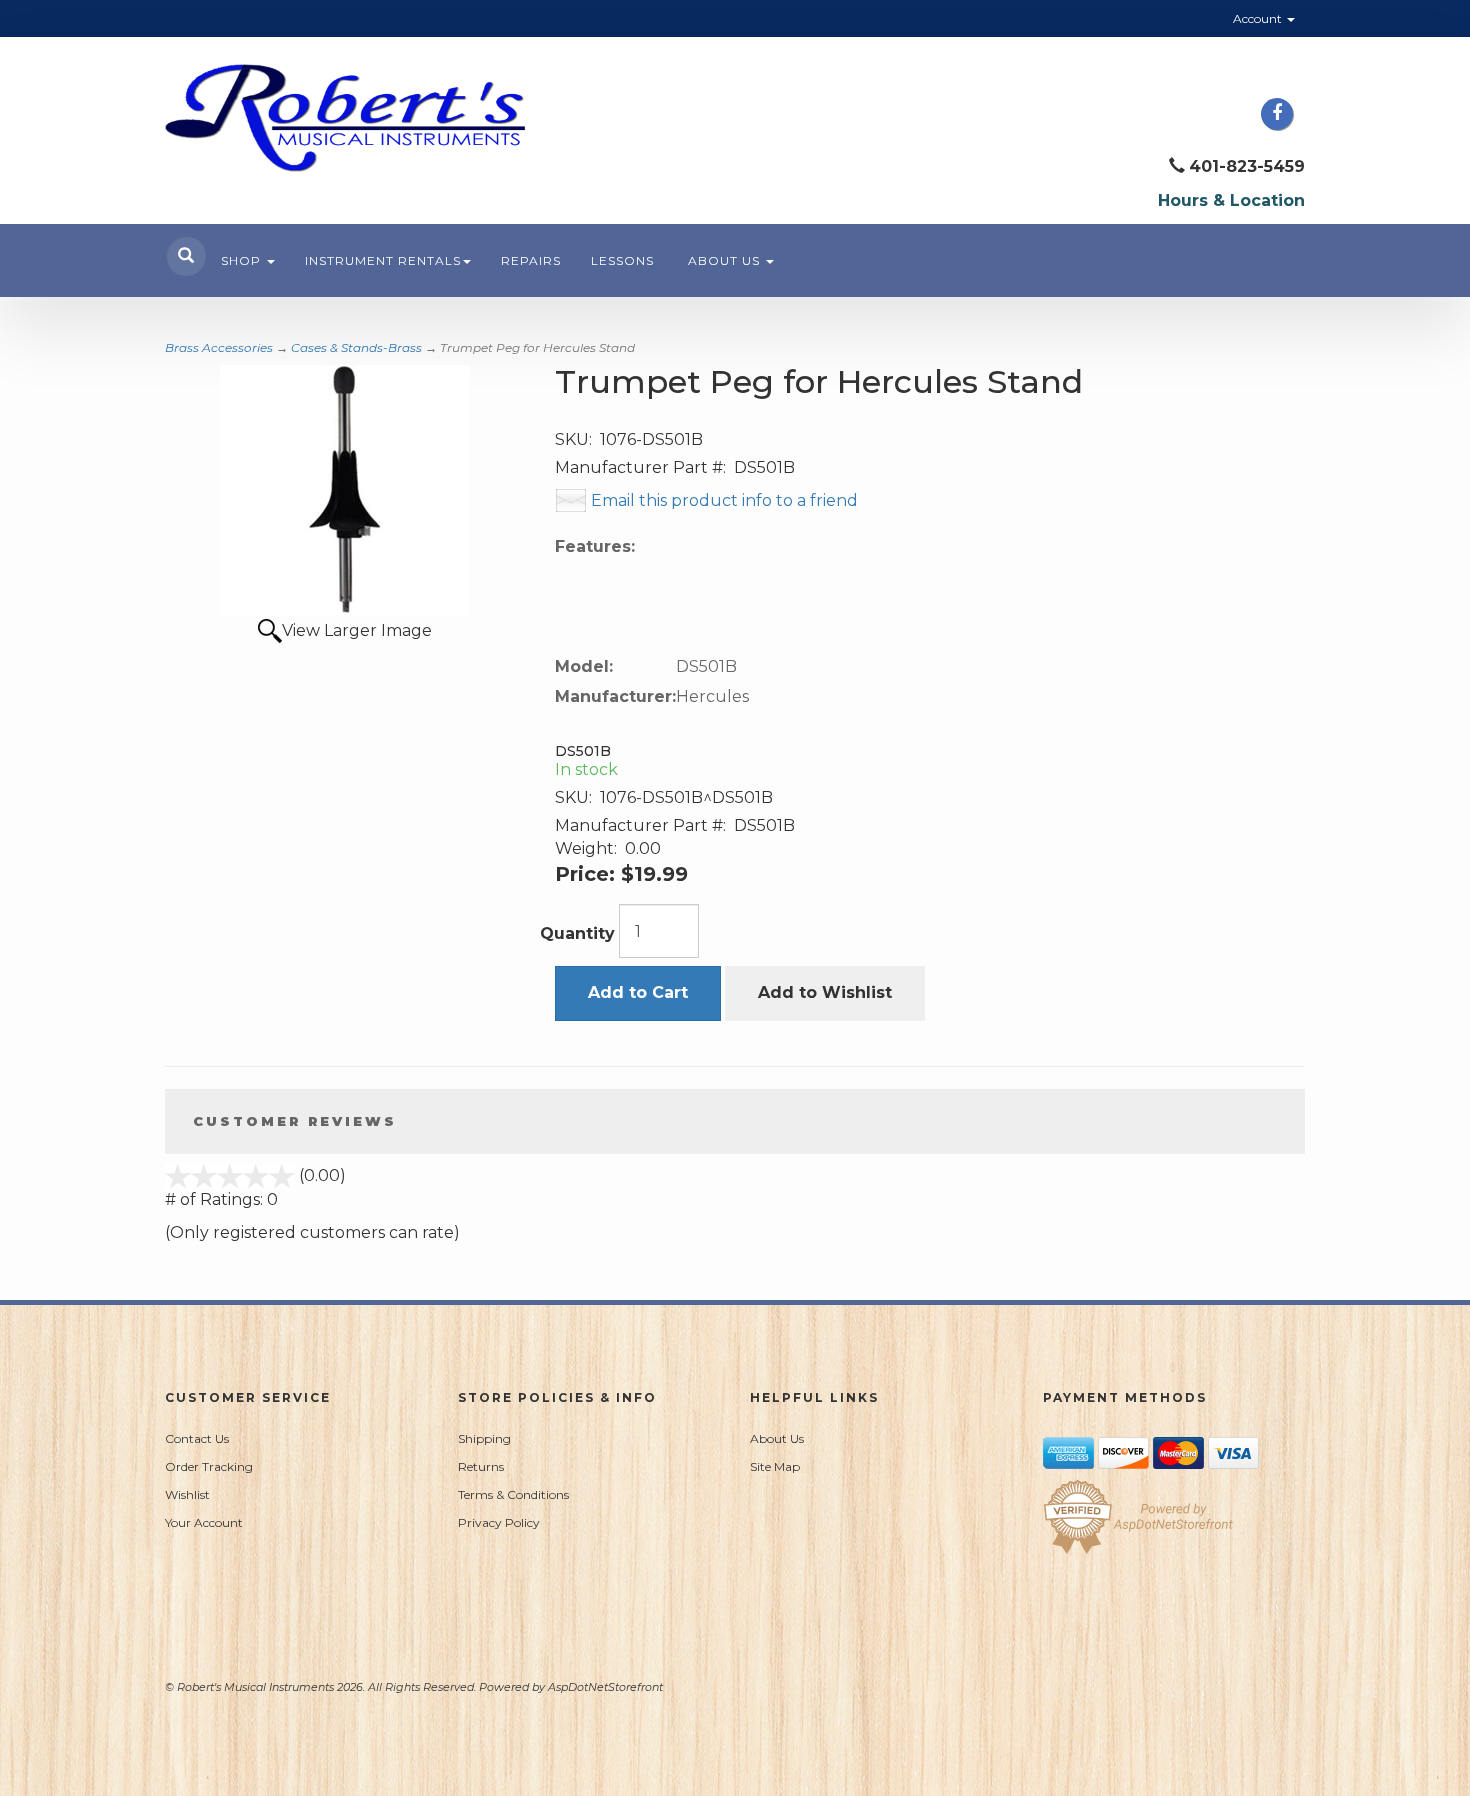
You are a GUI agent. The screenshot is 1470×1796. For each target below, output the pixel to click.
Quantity (577, 933)
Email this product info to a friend (724, 500)
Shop (243, 260)
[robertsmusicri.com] (345, 118)
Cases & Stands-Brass (356, 347)
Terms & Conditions (513, 1494)
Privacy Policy (499, 1522)
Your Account (204, 1522)
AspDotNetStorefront (605, 1687)
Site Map (775, 1466)
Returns (481, 1466)
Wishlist (187, 1494)
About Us (726, 260)
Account (1259, 18)
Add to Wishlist (825, 992)
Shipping (484, 1438)
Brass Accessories (219, 347)
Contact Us (197, 1438)
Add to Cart (638, 992)
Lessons (622, 260)
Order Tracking (209, 1466)
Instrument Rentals (383, 260)
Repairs (531, 260)
